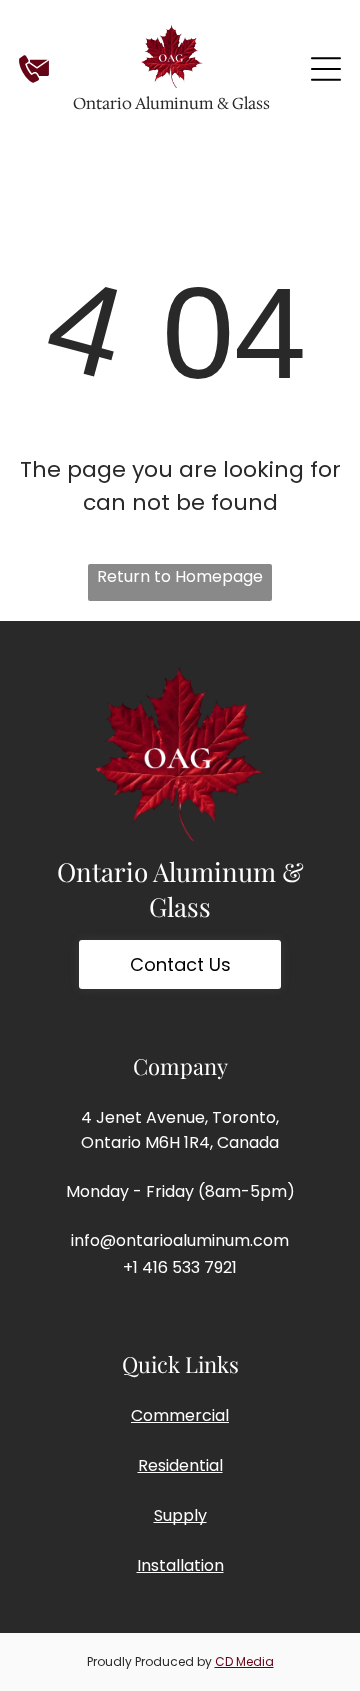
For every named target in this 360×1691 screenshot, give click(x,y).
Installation (180, 1565)
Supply (180, 1515)
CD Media (244, 1661)
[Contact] (34, 79)
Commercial (180, 1415)
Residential (180, 1465)
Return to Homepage (180, 576)
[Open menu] (326, 69)
